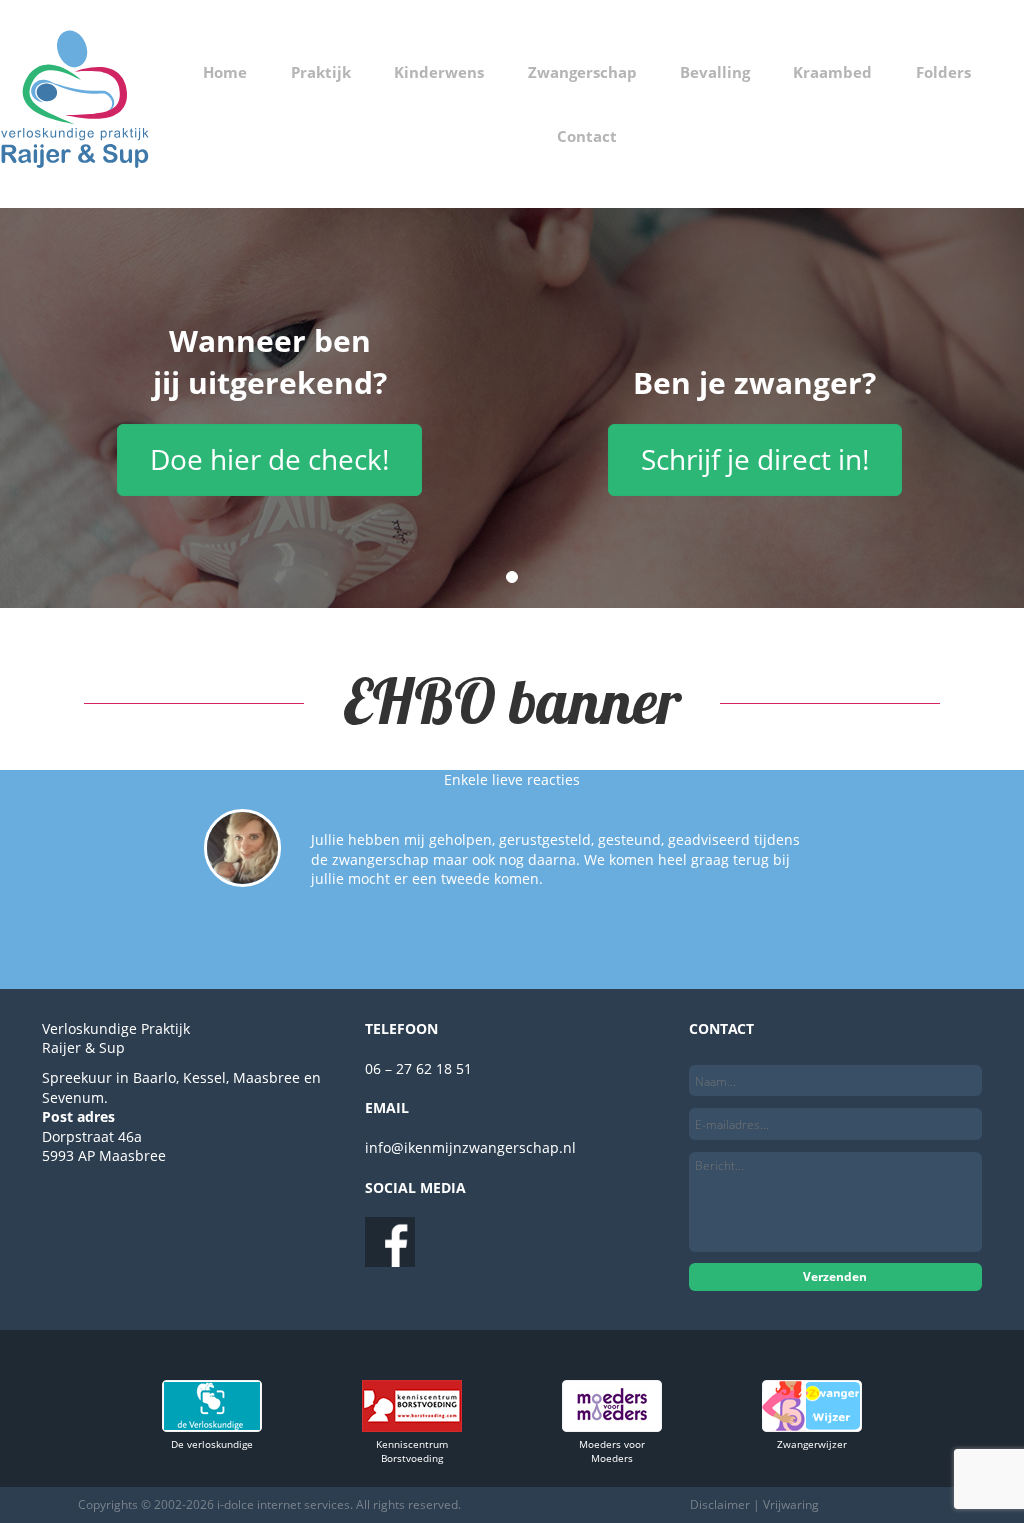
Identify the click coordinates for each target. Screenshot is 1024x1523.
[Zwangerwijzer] (812, 1426)
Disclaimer (720, 1504)
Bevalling (715, 72)
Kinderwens (439, 72)
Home (225, 72)
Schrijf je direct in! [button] (755, 459)
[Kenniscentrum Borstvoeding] (412, 1426)
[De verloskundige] (212, 1426)
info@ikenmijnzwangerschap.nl (470, 1147)
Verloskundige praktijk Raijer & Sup (75, 104)
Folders (943, 72)
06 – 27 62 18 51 (418, 1068)
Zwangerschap (582, 72)
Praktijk (321, 72)
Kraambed (832, 72)
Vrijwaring (791, 1504)
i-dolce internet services (283, 1504)
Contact (587, 136)
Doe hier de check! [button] (269, 459)
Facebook (390, 1242)
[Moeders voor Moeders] (612, 1426)
